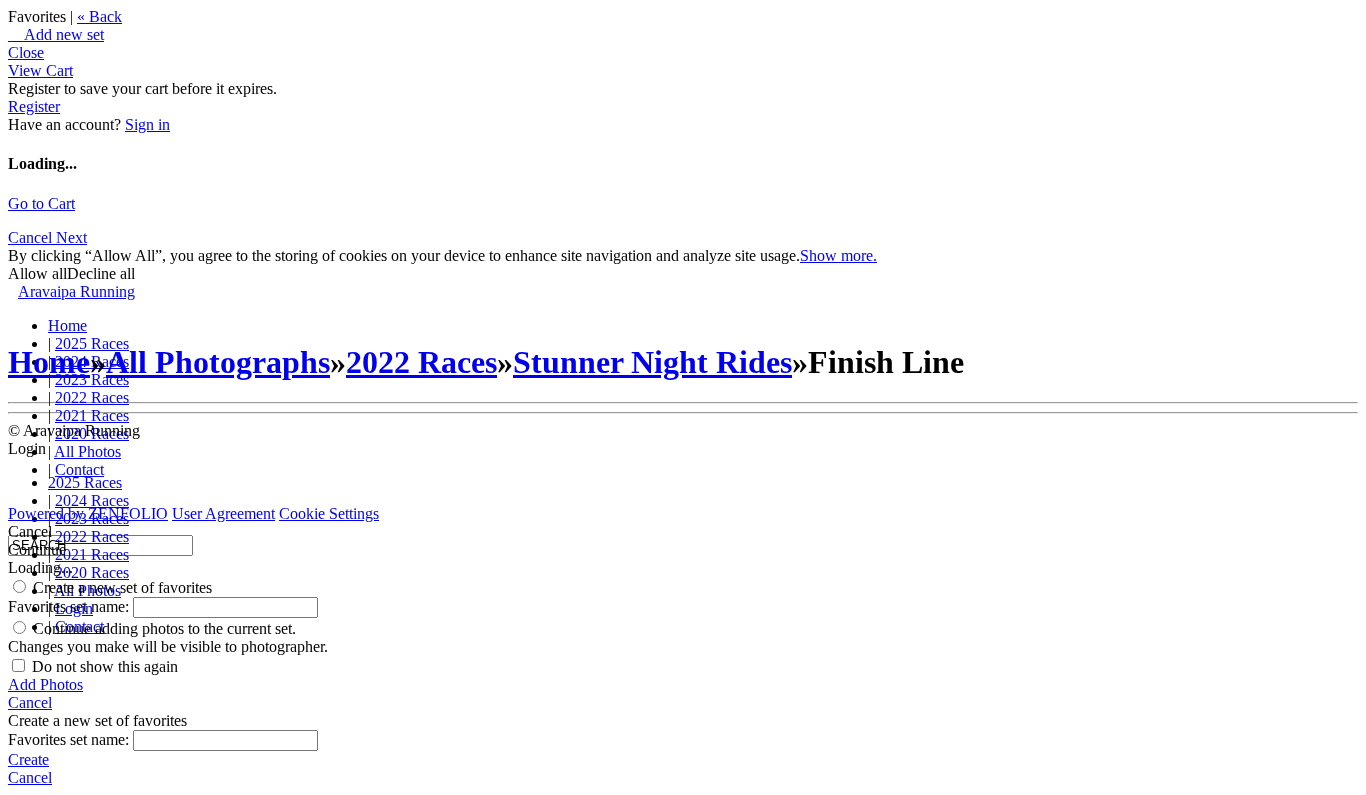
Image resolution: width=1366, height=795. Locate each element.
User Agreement (223, 513)
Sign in (147, 124)
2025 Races (85, 482)
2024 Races (92, 500)
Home (67, 325)
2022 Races (92, 397)
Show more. (838, 255)
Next (71, 237)
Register (34, 106)
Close (26, 52)
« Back (99, 16)
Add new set (56, 34)
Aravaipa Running (76, 291)
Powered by (88, 513)
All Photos (87, 451)
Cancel (32, 237)
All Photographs (218, 362)
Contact (79, 469)
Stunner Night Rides (652, 362)
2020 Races (92, 572)
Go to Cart (41, 203)
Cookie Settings (329, 513)
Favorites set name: (70, 606)
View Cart (40, 70)
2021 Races (92, 415)
